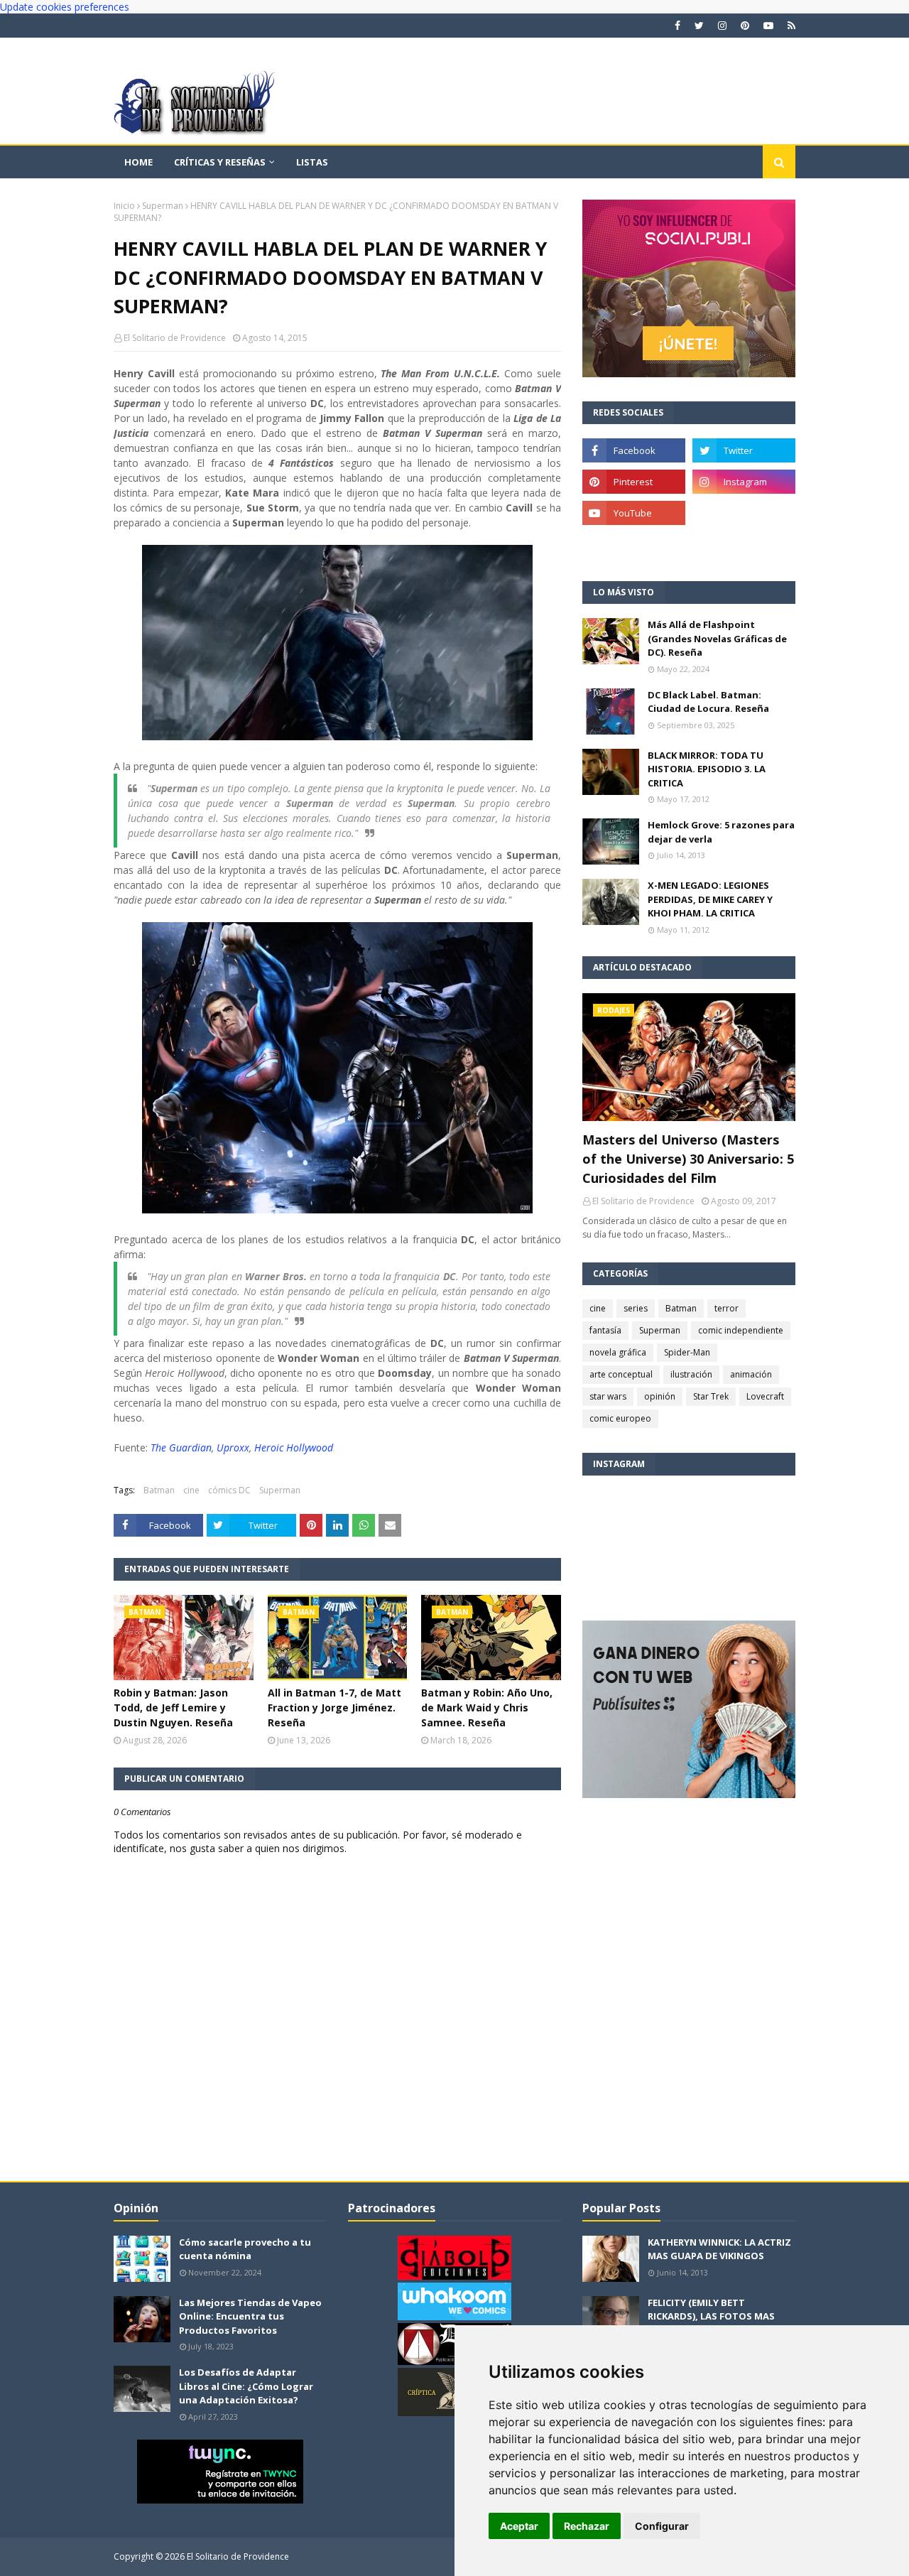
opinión (660, 1396)
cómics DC (229, 1490)
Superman (163, 206)
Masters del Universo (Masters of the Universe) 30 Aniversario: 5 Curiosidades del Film (688, 1159)
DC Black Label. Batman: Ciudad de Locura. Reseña (708, 702)
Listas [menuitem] (312, 162)
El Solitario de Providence (175, 338)
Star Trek (711, 1396)
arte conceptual (621, 1374)
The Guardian (181, 1447)
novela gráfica (618, 1352)
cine (191, 1490)
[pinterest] (745, 26)
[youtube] (768, 26)
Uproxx (233, 1447)
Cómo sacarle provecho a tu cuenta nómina (245, 2249)
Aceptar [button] (519, 2526)
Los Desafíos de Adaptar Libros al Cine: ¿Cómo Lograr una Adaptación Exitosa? (246, 2386)
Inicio (124, 206)
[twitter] (699, 26)
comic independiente (741, 1330)
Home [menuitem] (138, 162)
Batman (159, 1490)
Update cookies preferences (65, 7)
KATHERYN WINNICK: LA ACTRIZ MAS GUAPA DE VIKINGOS (719, 2249)
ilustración (691, 1374)
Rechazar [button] (587, 2526)
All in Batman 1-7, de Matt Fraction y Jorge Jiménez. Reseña (334, 1708)
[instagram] (722, 26)
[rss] (790, 26)
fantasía (605, 1330)
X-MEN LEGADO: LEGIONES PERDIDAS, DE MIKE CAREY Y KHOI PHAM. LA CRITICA (710, 899)
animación (751, 1374)
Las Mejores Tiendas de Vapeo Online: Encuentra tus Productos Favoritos (250, 2316)
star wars (608, 1396)
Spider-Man (687, 1352)
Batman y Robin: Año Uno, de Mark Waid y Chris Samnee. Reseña (487, 1708)
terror (726, 1308)
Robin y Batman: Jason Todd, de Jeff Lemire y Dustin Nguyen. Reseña (173, 1708)
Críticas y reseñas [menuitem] (220, 162)
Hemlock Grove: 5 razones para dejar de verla (721, 832)
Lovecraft (765, 1396)
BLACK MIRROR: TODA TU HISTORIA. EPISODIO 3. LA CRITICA (707, 769)
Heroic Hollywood (294, 1447)
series (636, 1308)
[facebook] (677, 26)
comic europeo (620, 1418)
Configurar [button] (662, 2526)
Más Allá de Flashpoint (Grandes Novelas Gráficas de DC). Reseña (717, 638)
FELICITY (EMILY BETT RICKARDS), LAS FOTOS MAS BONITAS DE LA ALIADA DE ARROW (711, 2323)
